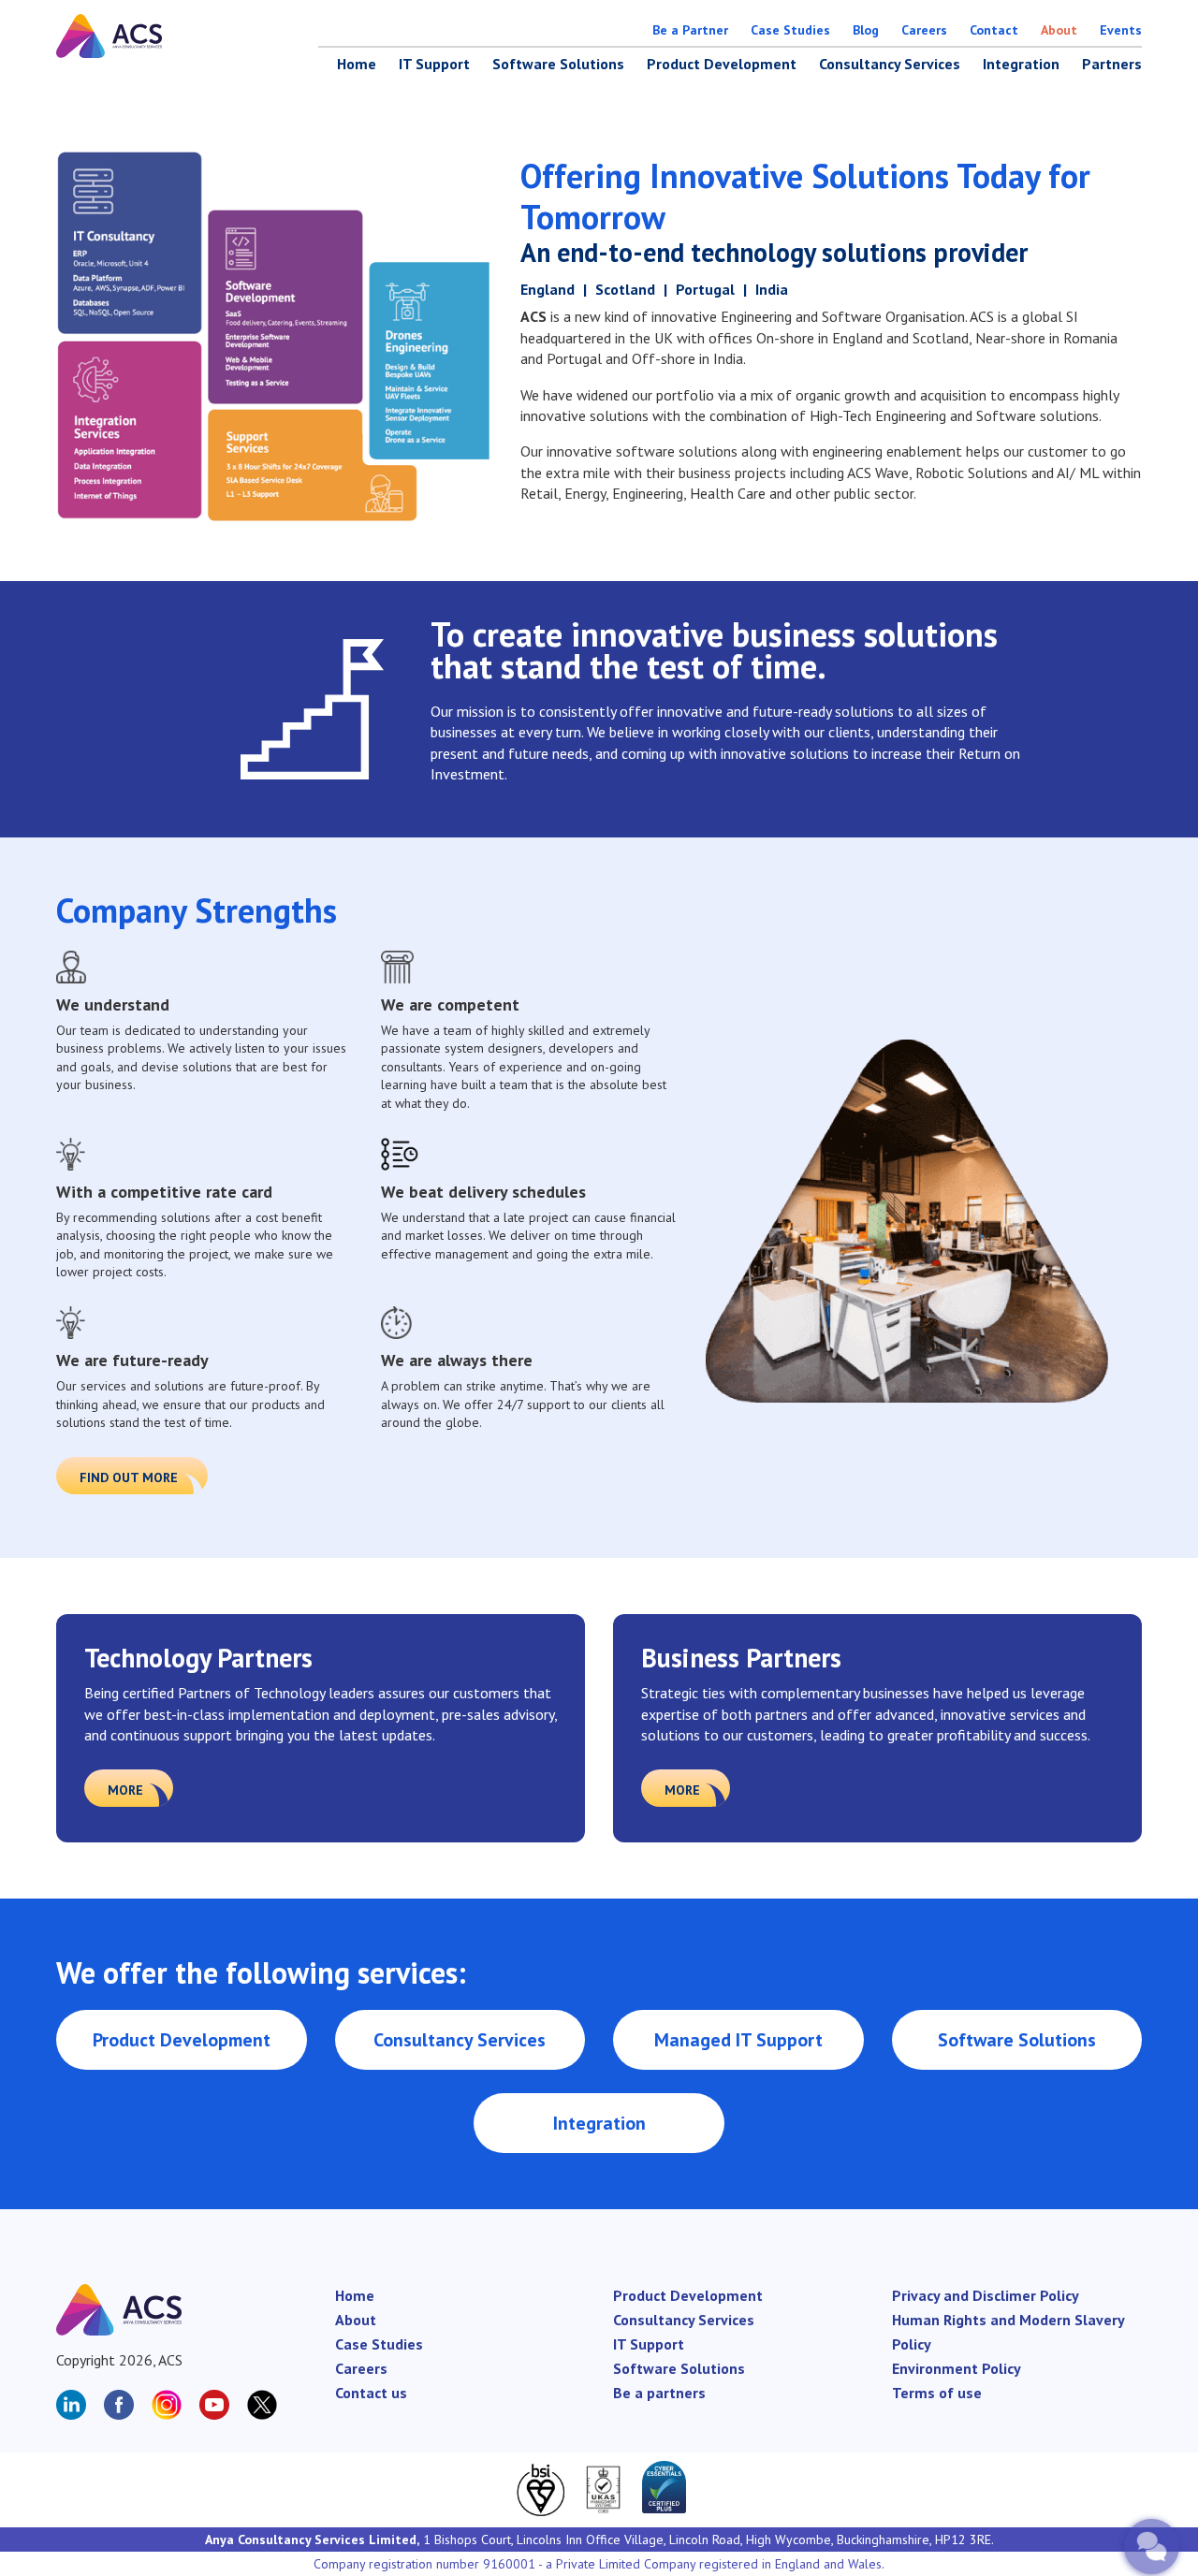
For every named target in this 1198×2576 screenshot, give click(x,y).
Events (1121, 30)
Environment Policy (957, 2368)
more (125, 1790)
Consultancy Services (890, 64)
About (1059, 30)
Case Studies (790, 30)
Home (357, 64)
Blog (866, 30)
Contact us (371, 2393)
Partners (1112, 64)
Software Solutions (558, 64)
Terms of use (937, 2393)
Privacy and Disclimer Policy (986, 2295)
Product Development (722, 64)
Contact (994, 30)
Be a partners (659, 2393)
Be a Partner (690, 30)
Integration (1021, 64)
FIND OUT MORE (129, 1477)
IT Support (434, 64)
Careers (924, 30)
